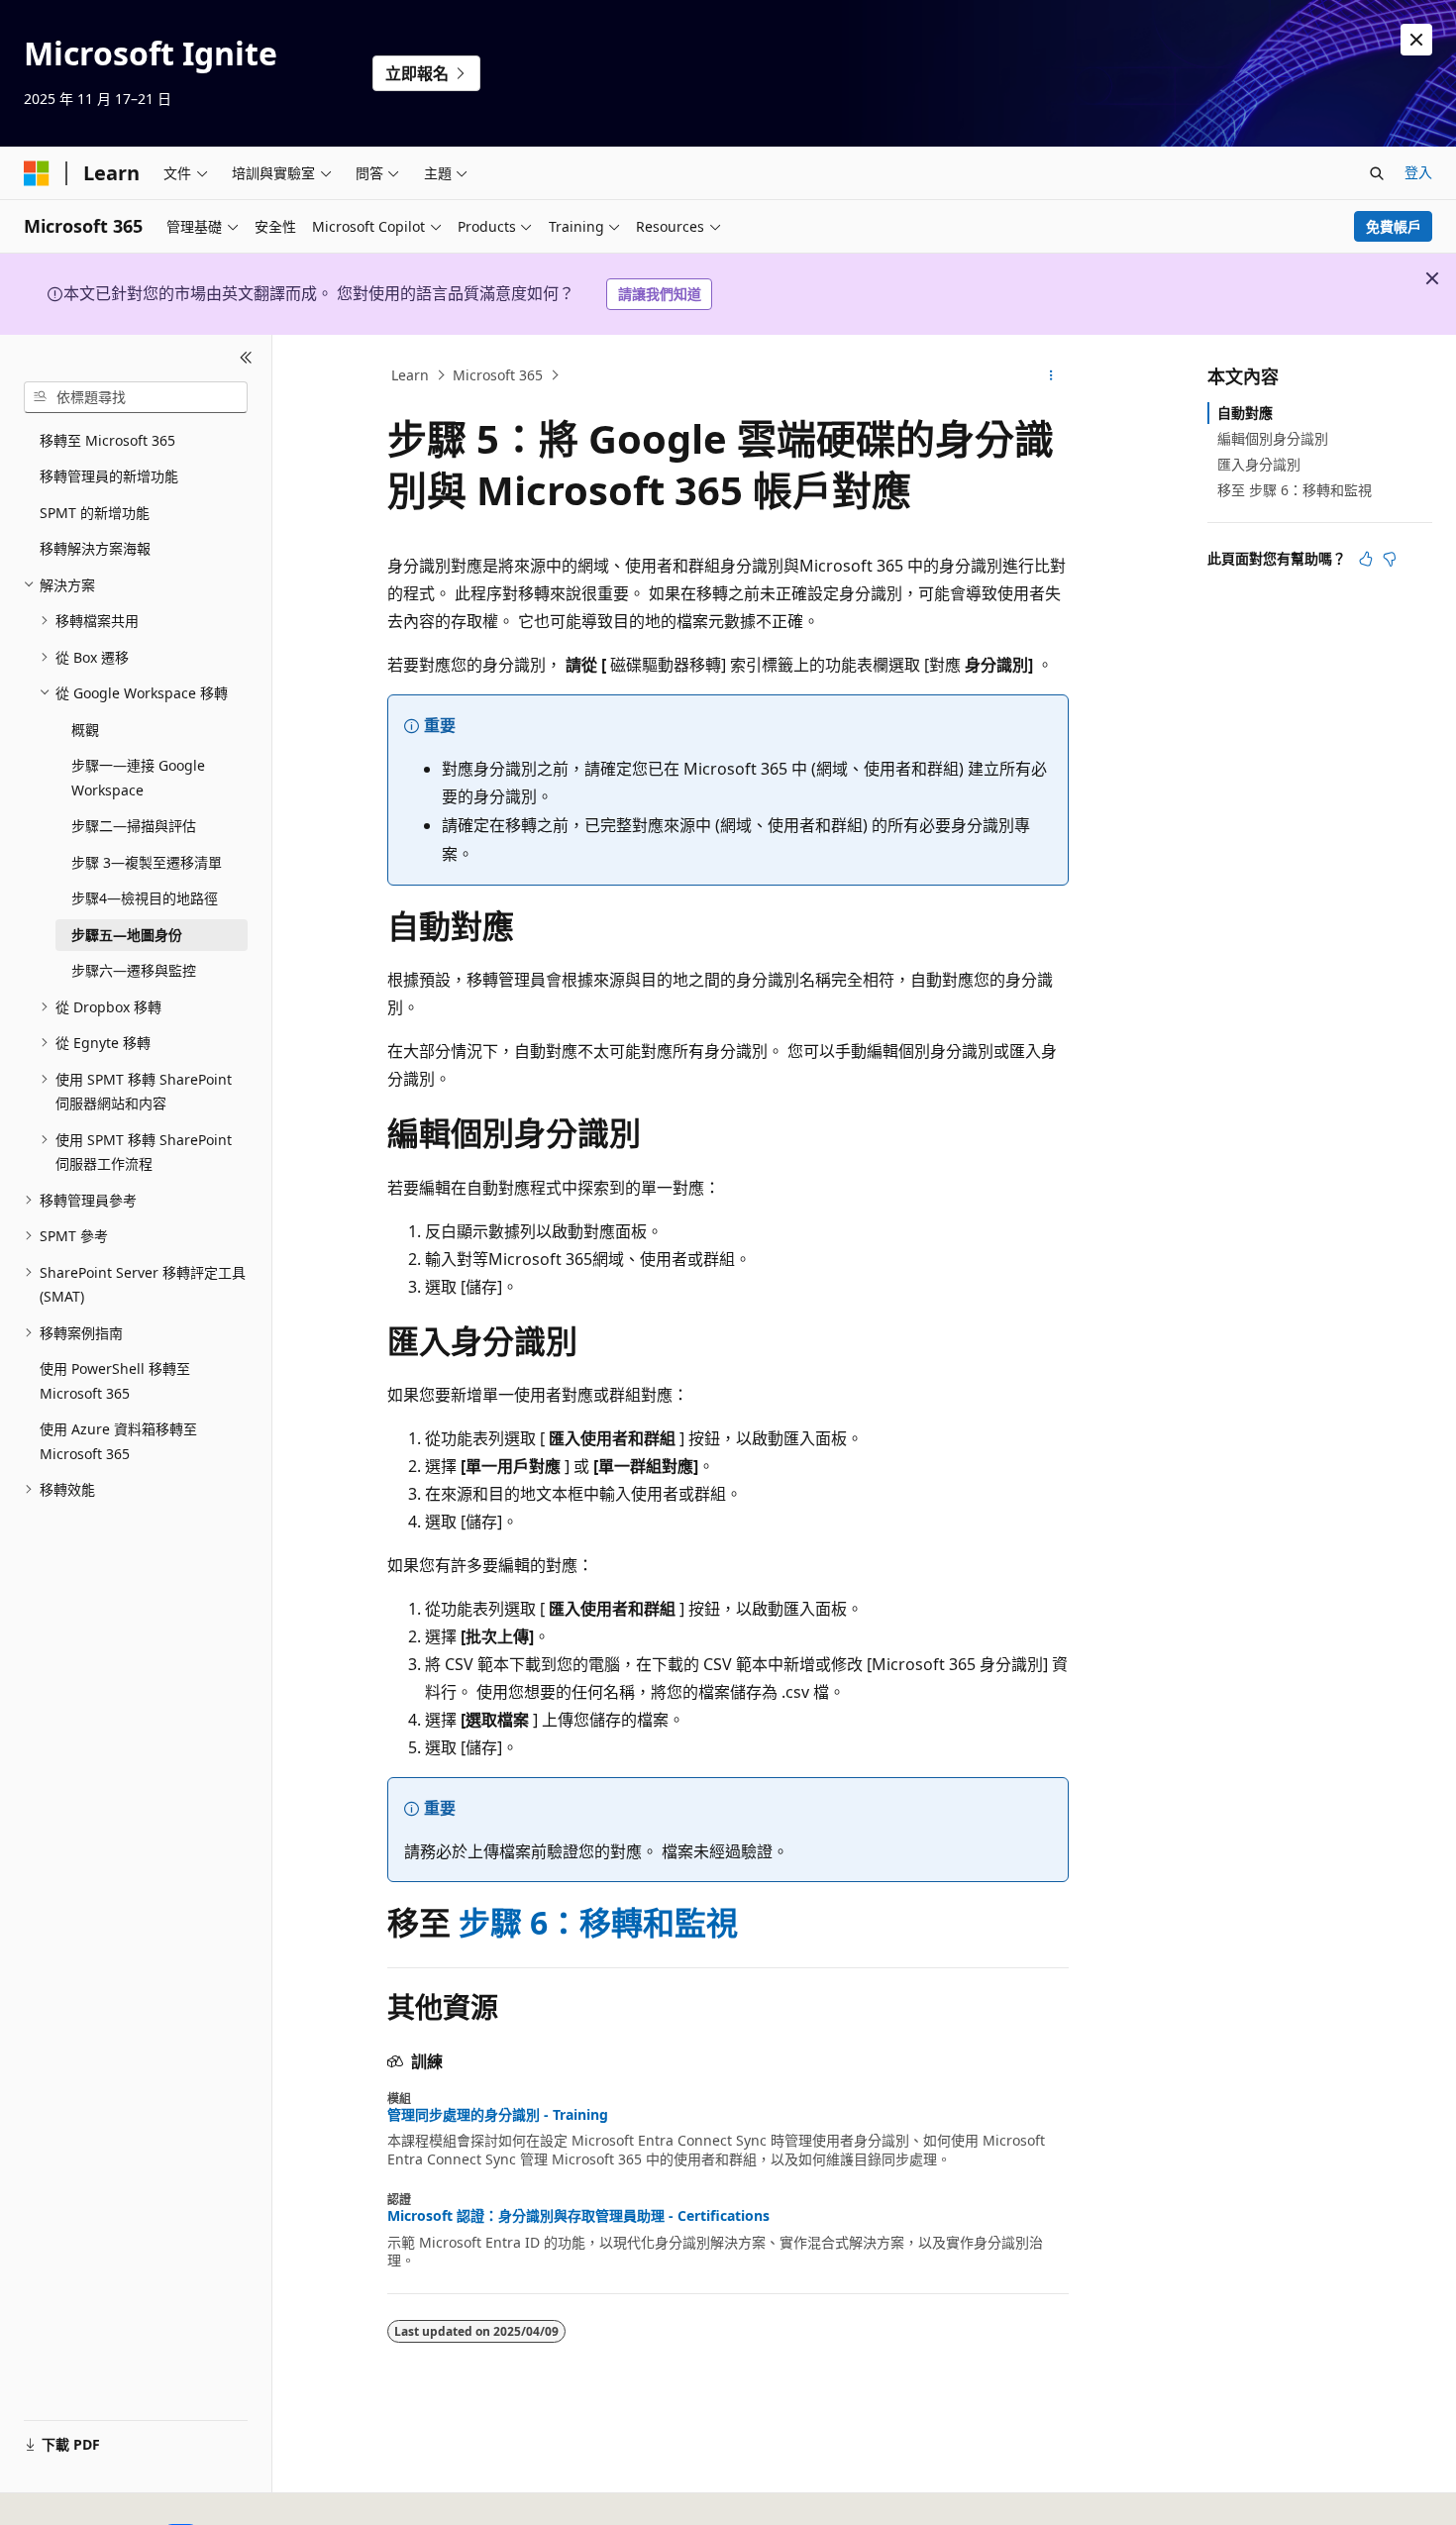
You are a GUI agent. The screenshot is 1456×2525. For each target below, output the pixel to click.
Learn (410, 375)
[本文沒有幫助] (1390, 559)
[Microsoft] (37, 173)
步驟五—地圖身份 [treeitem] (127, 935)
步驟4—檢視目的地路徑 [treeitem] (145, 898)
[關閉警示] (1416, 40)
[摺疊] (246, 359)
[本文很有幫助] (1366, 559)
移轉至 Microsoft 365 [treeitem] (107, 440)
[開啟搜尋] (1377, 173)
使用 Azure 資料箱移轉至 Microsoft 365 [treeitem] (118, 1441)
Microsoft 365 (498, 375)
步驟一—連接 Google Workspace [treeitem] (138, 778)
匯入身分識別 (1259, 464)
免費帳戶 (1394, 226)
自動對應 (1245, 413)
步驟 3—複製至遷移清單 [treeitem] (147, 862)
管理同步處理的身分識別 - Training (498, 2115)
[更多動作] (1051, 375)
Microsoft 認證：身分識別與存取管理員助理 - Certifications (578, 2216)
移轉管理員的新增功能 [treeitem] (109, 476)
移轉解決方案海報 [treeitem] (95, 548)
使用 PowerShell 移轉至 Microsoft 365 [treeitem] (115, 1381)
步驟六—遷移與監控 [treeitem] (134, 970)
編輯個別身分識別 (1273, 438)
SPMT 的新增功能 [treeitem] (95, 513)
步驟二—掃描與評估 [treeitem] (134, 826)
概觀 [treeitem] (85, 730)
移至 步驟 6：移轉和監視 (1295, 490)
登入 (1418, 172)
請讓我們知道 (660, 294)
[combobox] (136, 397)
